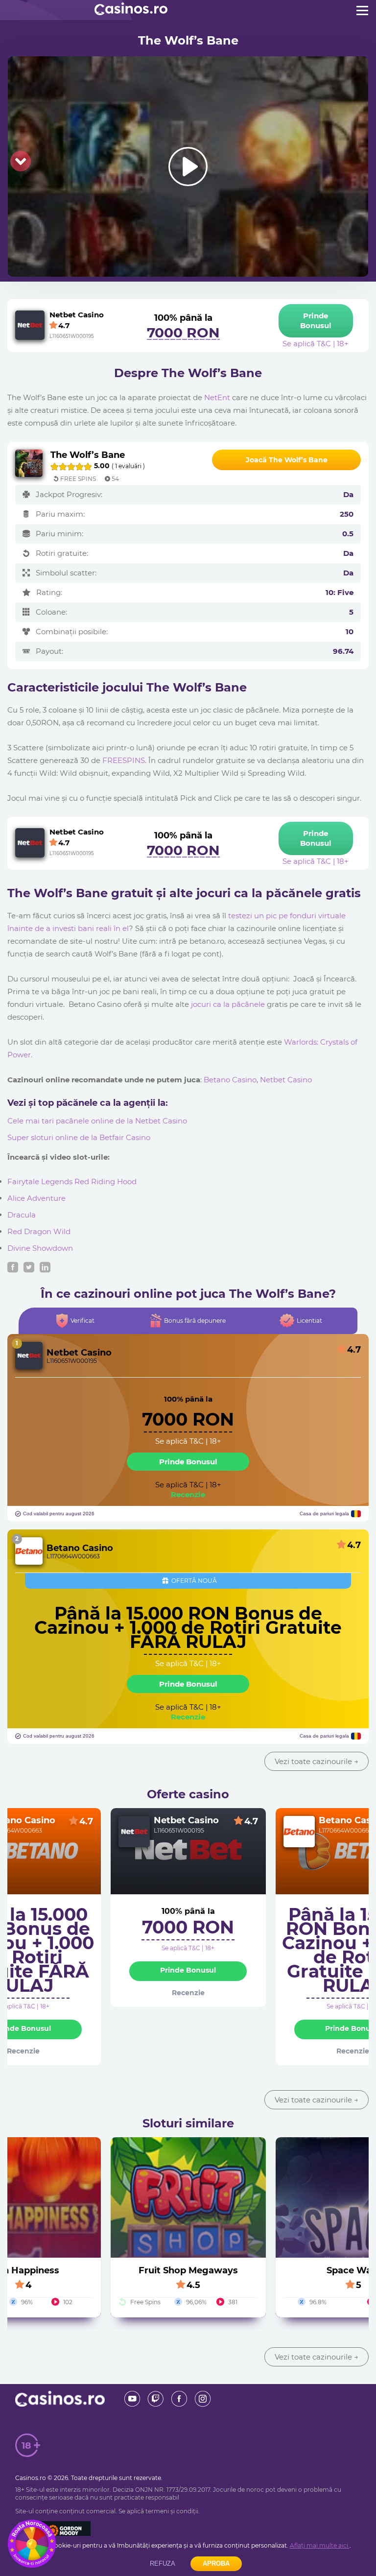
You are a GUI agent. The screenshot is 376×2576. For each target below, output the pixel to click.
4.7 (86, 1821)
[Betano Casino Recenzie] (29, 1551)
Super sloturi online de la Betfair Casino (79, 1137)
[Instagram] (203, 2399)
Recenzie (188, 1494)
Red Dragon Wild (39, 1231)
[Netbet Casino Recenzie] (29, 1356)
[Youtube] (132, 2399)
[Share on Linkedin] (45, 1267)
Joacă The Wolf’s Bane (287, 460)
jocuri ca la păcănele (228, 1004)
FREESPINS (124, 760)
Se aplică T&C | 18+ (188, 1441)
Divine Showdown (40, 1248)
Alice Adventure (36, 1198)
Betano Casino (230, 1080)
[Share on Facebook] (13, 1267)
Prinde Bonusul (188, 1462)
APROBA (216, 2564)
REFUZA (163, 2564)
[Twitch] (156, 2399)
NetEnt (217, 397)
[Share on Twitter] (29, 1267)
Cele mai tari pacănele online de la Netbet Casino (97, 1121)
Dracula (22, 1215)
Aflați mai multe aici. (320, 2545)
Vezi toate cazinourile (317, 1761)
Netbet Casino (286, 1080)
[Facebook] (179, 2399)
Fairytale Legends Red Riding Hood (72, 1181)
